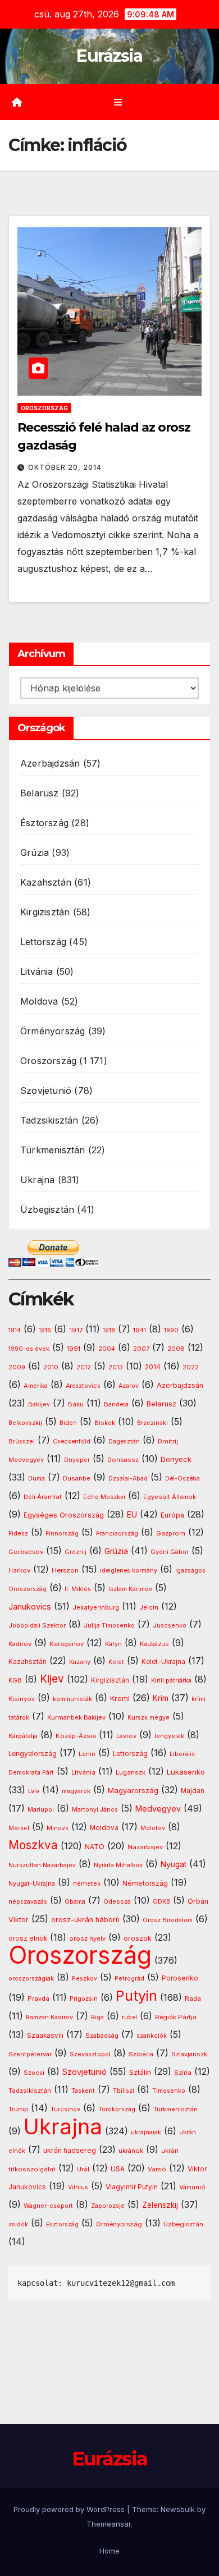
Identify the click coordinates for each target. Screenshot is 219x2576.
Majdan (193, 1791)
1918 (109, 1330)
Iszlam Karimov (130, 1589)
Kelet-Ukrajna (163, 1662)
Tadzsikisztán (49, 1120)
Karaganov (67, 1644)
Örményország (53, 1031)
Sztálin (140, 2072)
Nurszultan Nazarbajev (42, 1865)
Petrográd (129, 1979)
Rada (193, 1999)
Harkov (19, 1570)
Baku (76, 1404)
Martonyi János (95, 1810)
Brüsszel (22, 1441)
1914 (15, 1330)
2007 (141, 1349)
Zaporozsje (108, 2206)
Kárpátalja (23, 1736)
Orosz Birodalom (168, 1920)
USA (118, 2169)
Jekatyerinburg (96, 1607)
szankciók (152, 2036)
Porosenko (180, 1978)
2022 (191, 1367)
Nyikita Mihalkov (118, 1865)
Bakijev (39, 1404)
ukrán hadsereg (70, 2150)
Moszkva (33, 1845)
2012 (84, 1367)
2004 (107, 1349)
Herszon (65, 1570)
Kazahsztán (46, 882)
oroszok (138, 1938)
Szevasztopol (90, 2054)
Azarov (129, 1386)
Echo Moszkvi (104, 1497)
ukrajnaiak (146, 2132)
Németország (145, 1883)
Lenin (87, 1754)
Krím (161, 1698)
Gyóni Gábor (170, 1552)
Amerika (36, 1386)
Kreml (120, 1699)
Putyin (136, 1996)
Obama (75, 1902)
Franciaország (117, 1534)
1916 (45, 1330)
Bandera (116, 1404)
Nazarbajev (145, 1847)
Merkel (19, 1828)
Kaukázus (154, 1644)
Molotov (153, 1828)
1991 (74, 1349)
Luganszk (131, 1772)
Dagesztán (124, 1441)
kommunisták (72, 1699)
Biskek (105, 1423)
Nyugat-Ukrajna (32, 1883)
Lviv (34, 1791)
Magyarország (133, 1790)
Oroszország (44, 408)
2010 (51, 1367)
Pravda (38, 1999)
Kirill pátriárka (171, 1680)
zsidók (18, 2224)
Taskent (83, 2091)
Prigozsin (84, 1999)
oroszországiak (31, 1978)
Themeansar (109, 2524)
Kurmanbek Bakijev (76, 1717)
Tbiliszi (124, 2091)
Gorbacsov (26, 1552)
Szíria (183, 2073)
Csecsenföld (72, 1441)
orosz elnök (28, 1938)
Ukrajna (37, 1180)
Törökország (117, 2109)
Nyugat (174, 1864)
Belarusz (40, 793)
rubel (129, 2017)
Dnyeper (77, 1460)
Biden (68, 1423)
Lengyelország (33, 1754)
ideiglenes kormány (129, 1571)
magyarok (76, 1791)
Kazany (80, 1662)
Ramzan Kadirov (49, 2017)
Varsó (157, 2169)
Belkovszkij (25, 1423)
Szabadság (102, 2036)
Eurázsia (109, 56)
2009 (17, 1367)
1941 (140, 1330)
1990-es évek (29, 1349)
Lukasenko (186, 1772)
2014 (153, 1367)
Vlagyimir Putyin (132, 2187)
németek (87, 1883)
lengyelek (169, 1736)
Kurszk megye (149, 1718)
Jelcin (149, 1607)
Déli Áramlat (43, 1497)
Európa (172, 1515)
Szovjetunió (46, 1090)
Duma (36, 1479)
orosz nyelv (87, 1938)
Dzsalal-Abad (128, 1479)
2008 (176, 1349)
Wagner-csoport (48, 2206)
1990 (171, 1330)
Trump (18, 2109)
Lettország (43, 942)
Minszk (58, 1828)
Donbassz (123, 1460)
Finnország (62, 1534)
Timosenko (169, 2091)
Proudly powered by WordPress (70, 2509)
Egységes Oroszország (64, 1515)
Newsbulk (178, 2509)
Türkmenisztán (53, 1150)
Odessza (117, 1901)
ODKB (161, 1902)
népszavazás (28, 1902)
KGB (15, 1681)
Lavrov (126, 1736)
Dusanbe (77, 1478)
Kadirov (20, 1644)
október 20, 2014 (65, 467)
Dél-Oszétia (182, 1479)
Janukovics (30, 1607)
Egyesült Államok (170, 1497)
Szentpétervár (30, 2054)
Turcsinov (65, 2109)
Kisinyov (22, 1699)
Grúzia (35, 852)
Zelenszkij (160, 2205)
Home (109, 2551)
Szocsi (34, 2073)
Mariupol (41, 1810)
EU (132, 1515)
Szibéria (141, 2054)
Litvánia (37, 971)
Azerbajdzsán (50, 763)
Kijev (52, 1679)
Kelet (116, 1662)
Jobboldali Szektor (37, 1625)
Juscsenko (170, 1626)
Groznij (76, 1552)
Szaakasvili (45, 2036)
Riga (97, 2017)
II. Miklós (78, 1589)
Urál (83, 2169)
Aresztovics (83, 1386)
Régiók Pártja (176, 2017)
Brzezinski (152, 1423)
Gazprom (171, 1533)
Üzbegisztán (47, 1209)
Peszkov (85, 1979)
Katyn (113, 1644)
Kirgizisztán (45, 912)
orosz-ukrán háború (85, 1920)
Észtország (44, 823)
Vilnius (78, 2187)
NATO (95, 1847)
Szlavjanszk (189, 2054)
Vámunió (192, 2187)
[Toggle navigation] (118, 102)
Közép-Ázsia (76, 1736)
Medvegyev (158, 1809)
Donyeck (176, 1459)
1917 (76, 1330)
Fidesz (18, 1534)
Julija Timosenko (109, 1626)
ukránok (131, 2151)
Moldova (39, 1001)
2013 (116, 1367)
